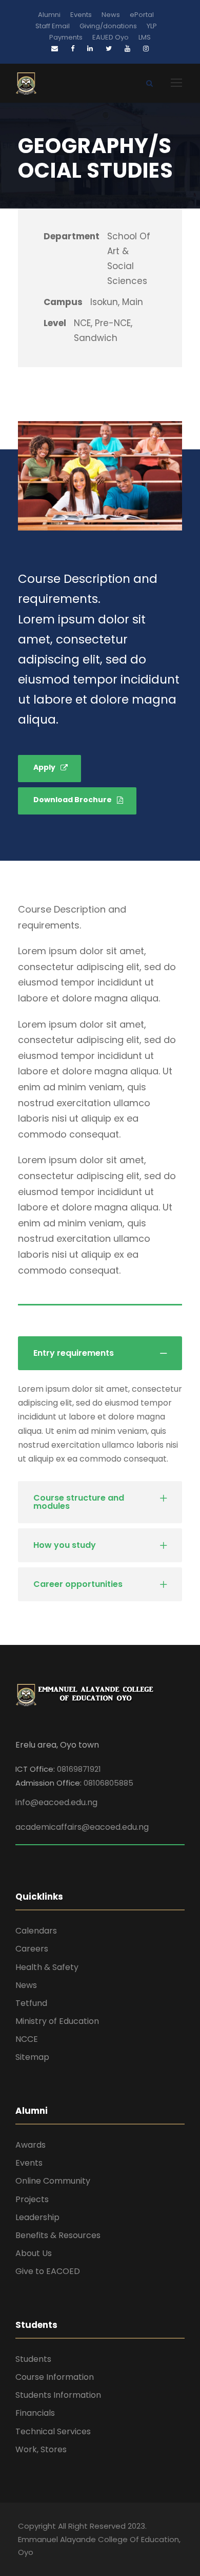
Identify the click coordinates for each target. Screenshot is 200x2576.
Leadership (37, 2217)
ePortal (142, 15)
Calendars (36, 1931)
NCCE (27, 2039)
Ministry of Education (57, 2021)
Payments (66, 37)
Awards (31, 2145)
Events (81, 15)
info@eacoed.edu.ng (56, 1802)
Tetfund (31, 2003)
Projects (32, 2199)
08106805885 (108, 1783)
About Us (34, 2253)
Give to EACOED (48, 2271)
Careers (32, 1949)
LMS (145, 37)
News (111, 15)
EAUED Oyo (111, 37)
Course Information (55, 2377)
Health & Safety (47, 1967)
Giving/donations (108, 26)
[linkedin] (90, 49)
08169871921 (79, 1769)
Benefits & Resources (58, 2235)
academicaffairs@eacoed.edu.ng (82, 1827)
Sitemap (32, 2057)
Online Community (53, 2181)
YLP (152, 26)
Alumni (49, 15)
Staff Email (53, 26)
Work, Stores (41, 2449)
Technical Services (53, 2431)
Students (33, 2359)
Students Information (58, 2395)
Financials (35, 2413)
